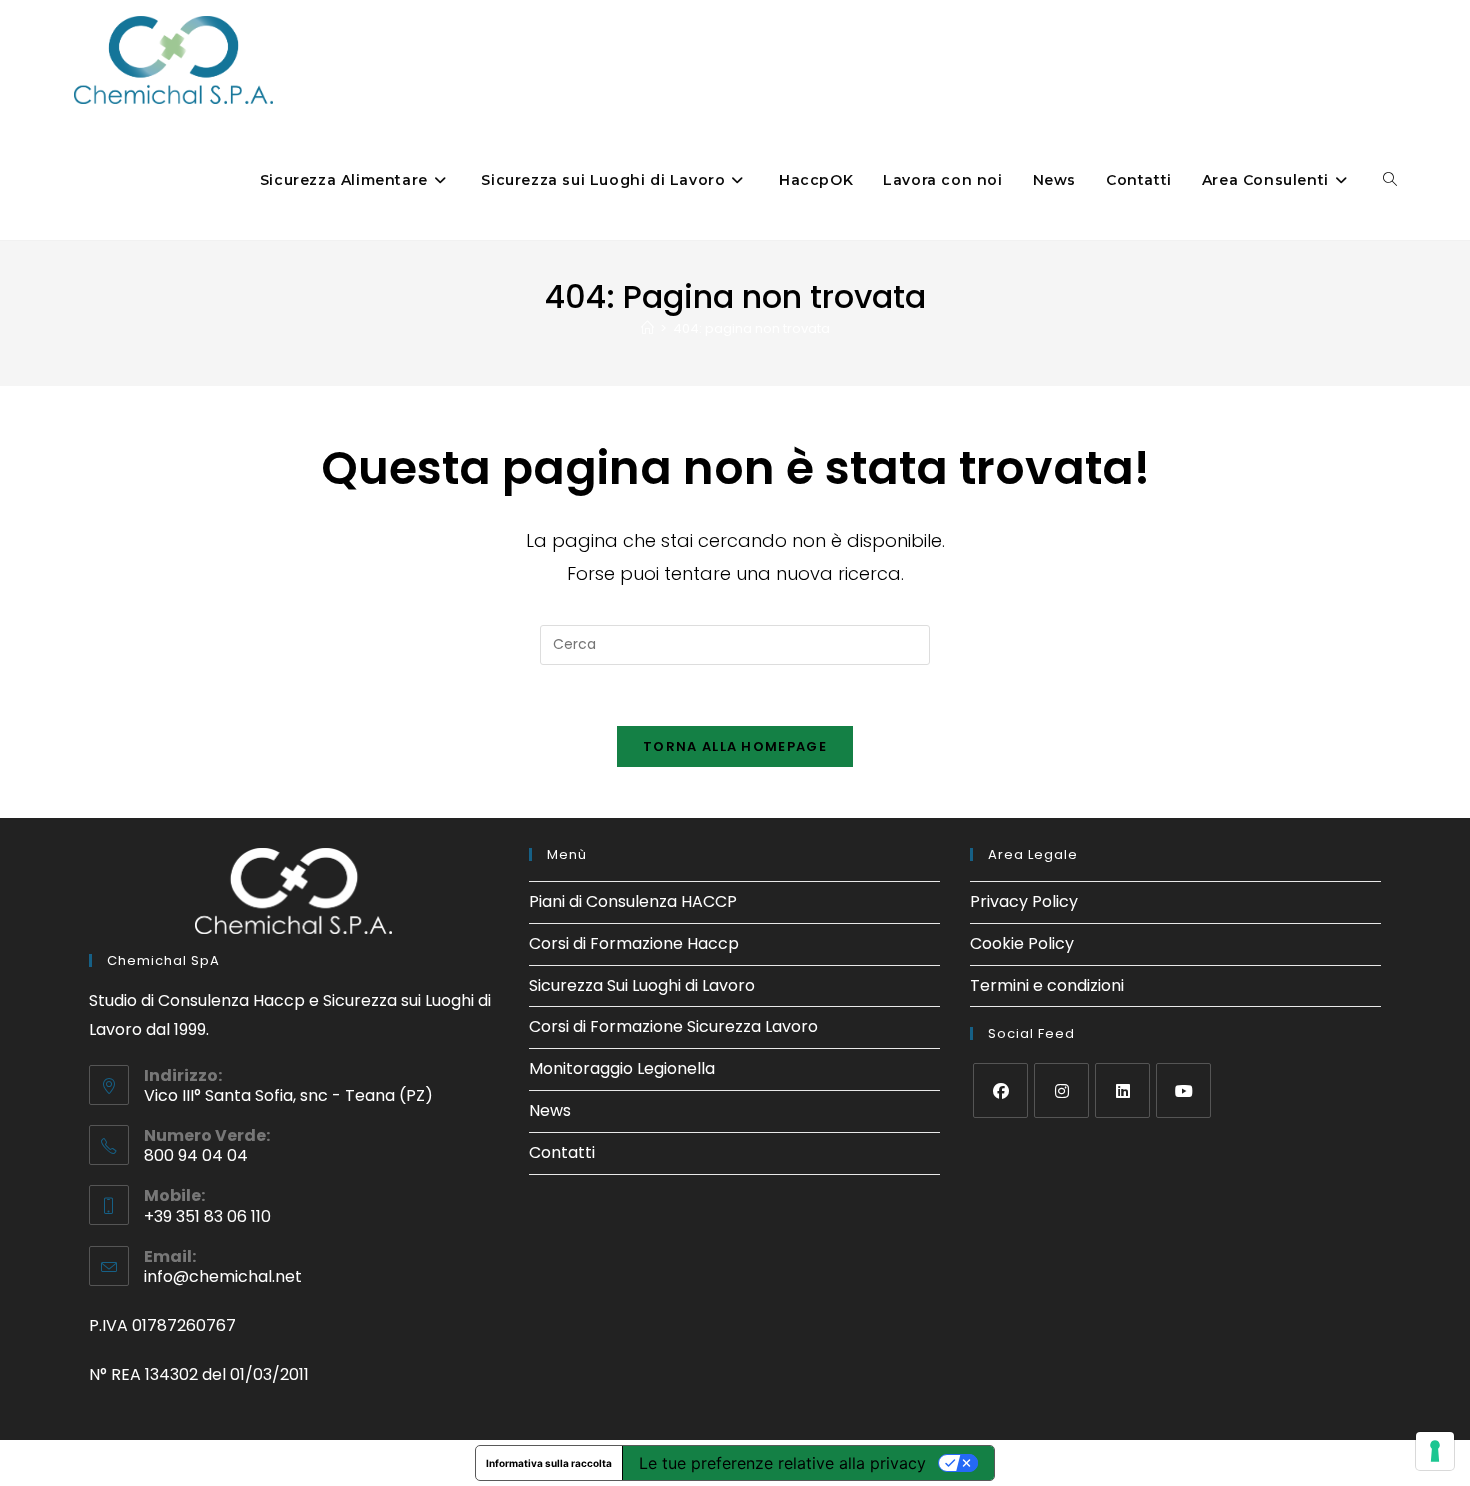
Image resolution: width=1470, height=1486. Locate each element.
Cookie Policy (1022, 943)
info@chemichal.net (223, 1276)
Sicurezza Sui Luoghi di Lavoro (642, 985)
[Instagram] (1061, 1090)
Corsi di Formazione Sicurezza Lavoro (673, 1026)
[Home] (647, 328)
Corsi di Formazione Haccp (634, 943)
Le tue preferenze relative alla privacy (782, 1463)
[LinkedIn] (1122, 1090)
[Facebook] (1000, 1090)
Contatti (562, 1152)
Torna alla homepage (735, 746)
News (550, 1110)
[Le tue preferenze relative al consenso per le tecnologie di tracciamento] (1435, 1451)
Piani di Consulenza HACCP (633, 901)
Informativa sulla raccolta (549, 1463)
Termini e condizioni (1047, 985)
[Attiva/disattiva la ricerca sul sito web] (1390, 180)
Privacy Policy (1024, 901)
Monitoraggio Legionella (622, 1068)
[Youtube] (1183, 1090)
